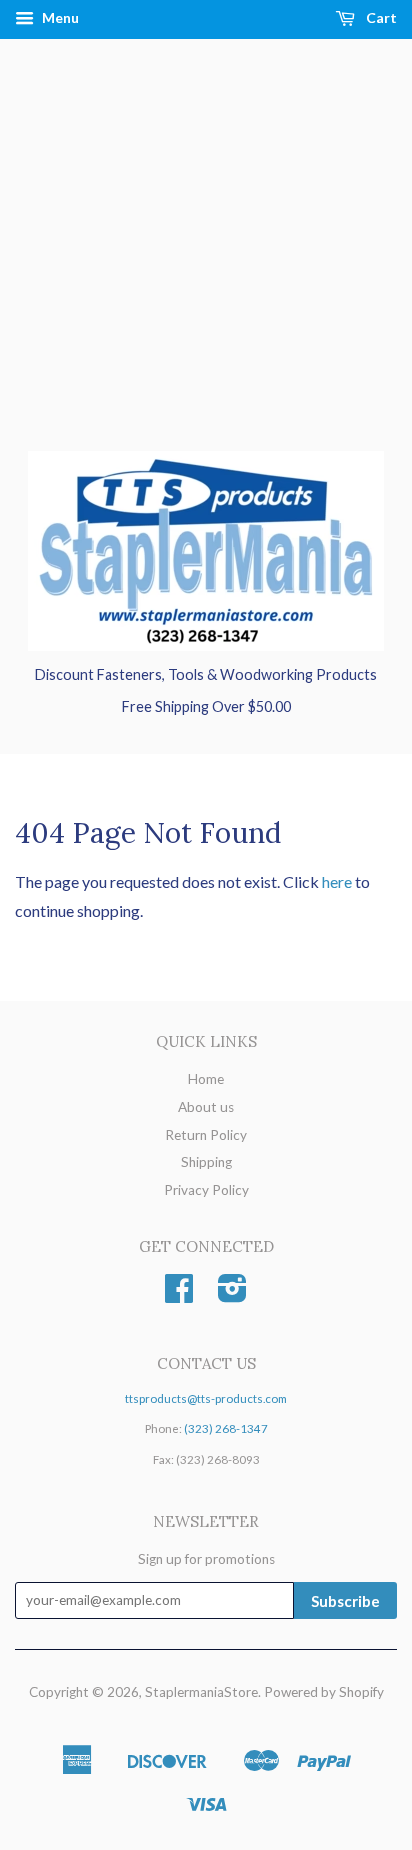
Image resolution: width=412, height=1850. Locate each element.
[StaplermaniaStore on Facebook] (179, 1295)
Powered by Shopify (324, 1692)
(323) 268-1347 (226, 1428)
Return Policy (206, 1135)
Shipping (206, 1162)
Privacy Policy (206, 1190)
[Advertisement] (206, 265)
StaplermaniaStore (201, 1692)
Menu (59, 17)
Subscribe (345, 1601)
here (337, 881)
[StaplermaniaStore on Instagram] (232, 1295)
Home (206, 1079)
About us (206, 1107)
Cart (380, 17)
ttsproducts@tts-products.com (206, 1398)
